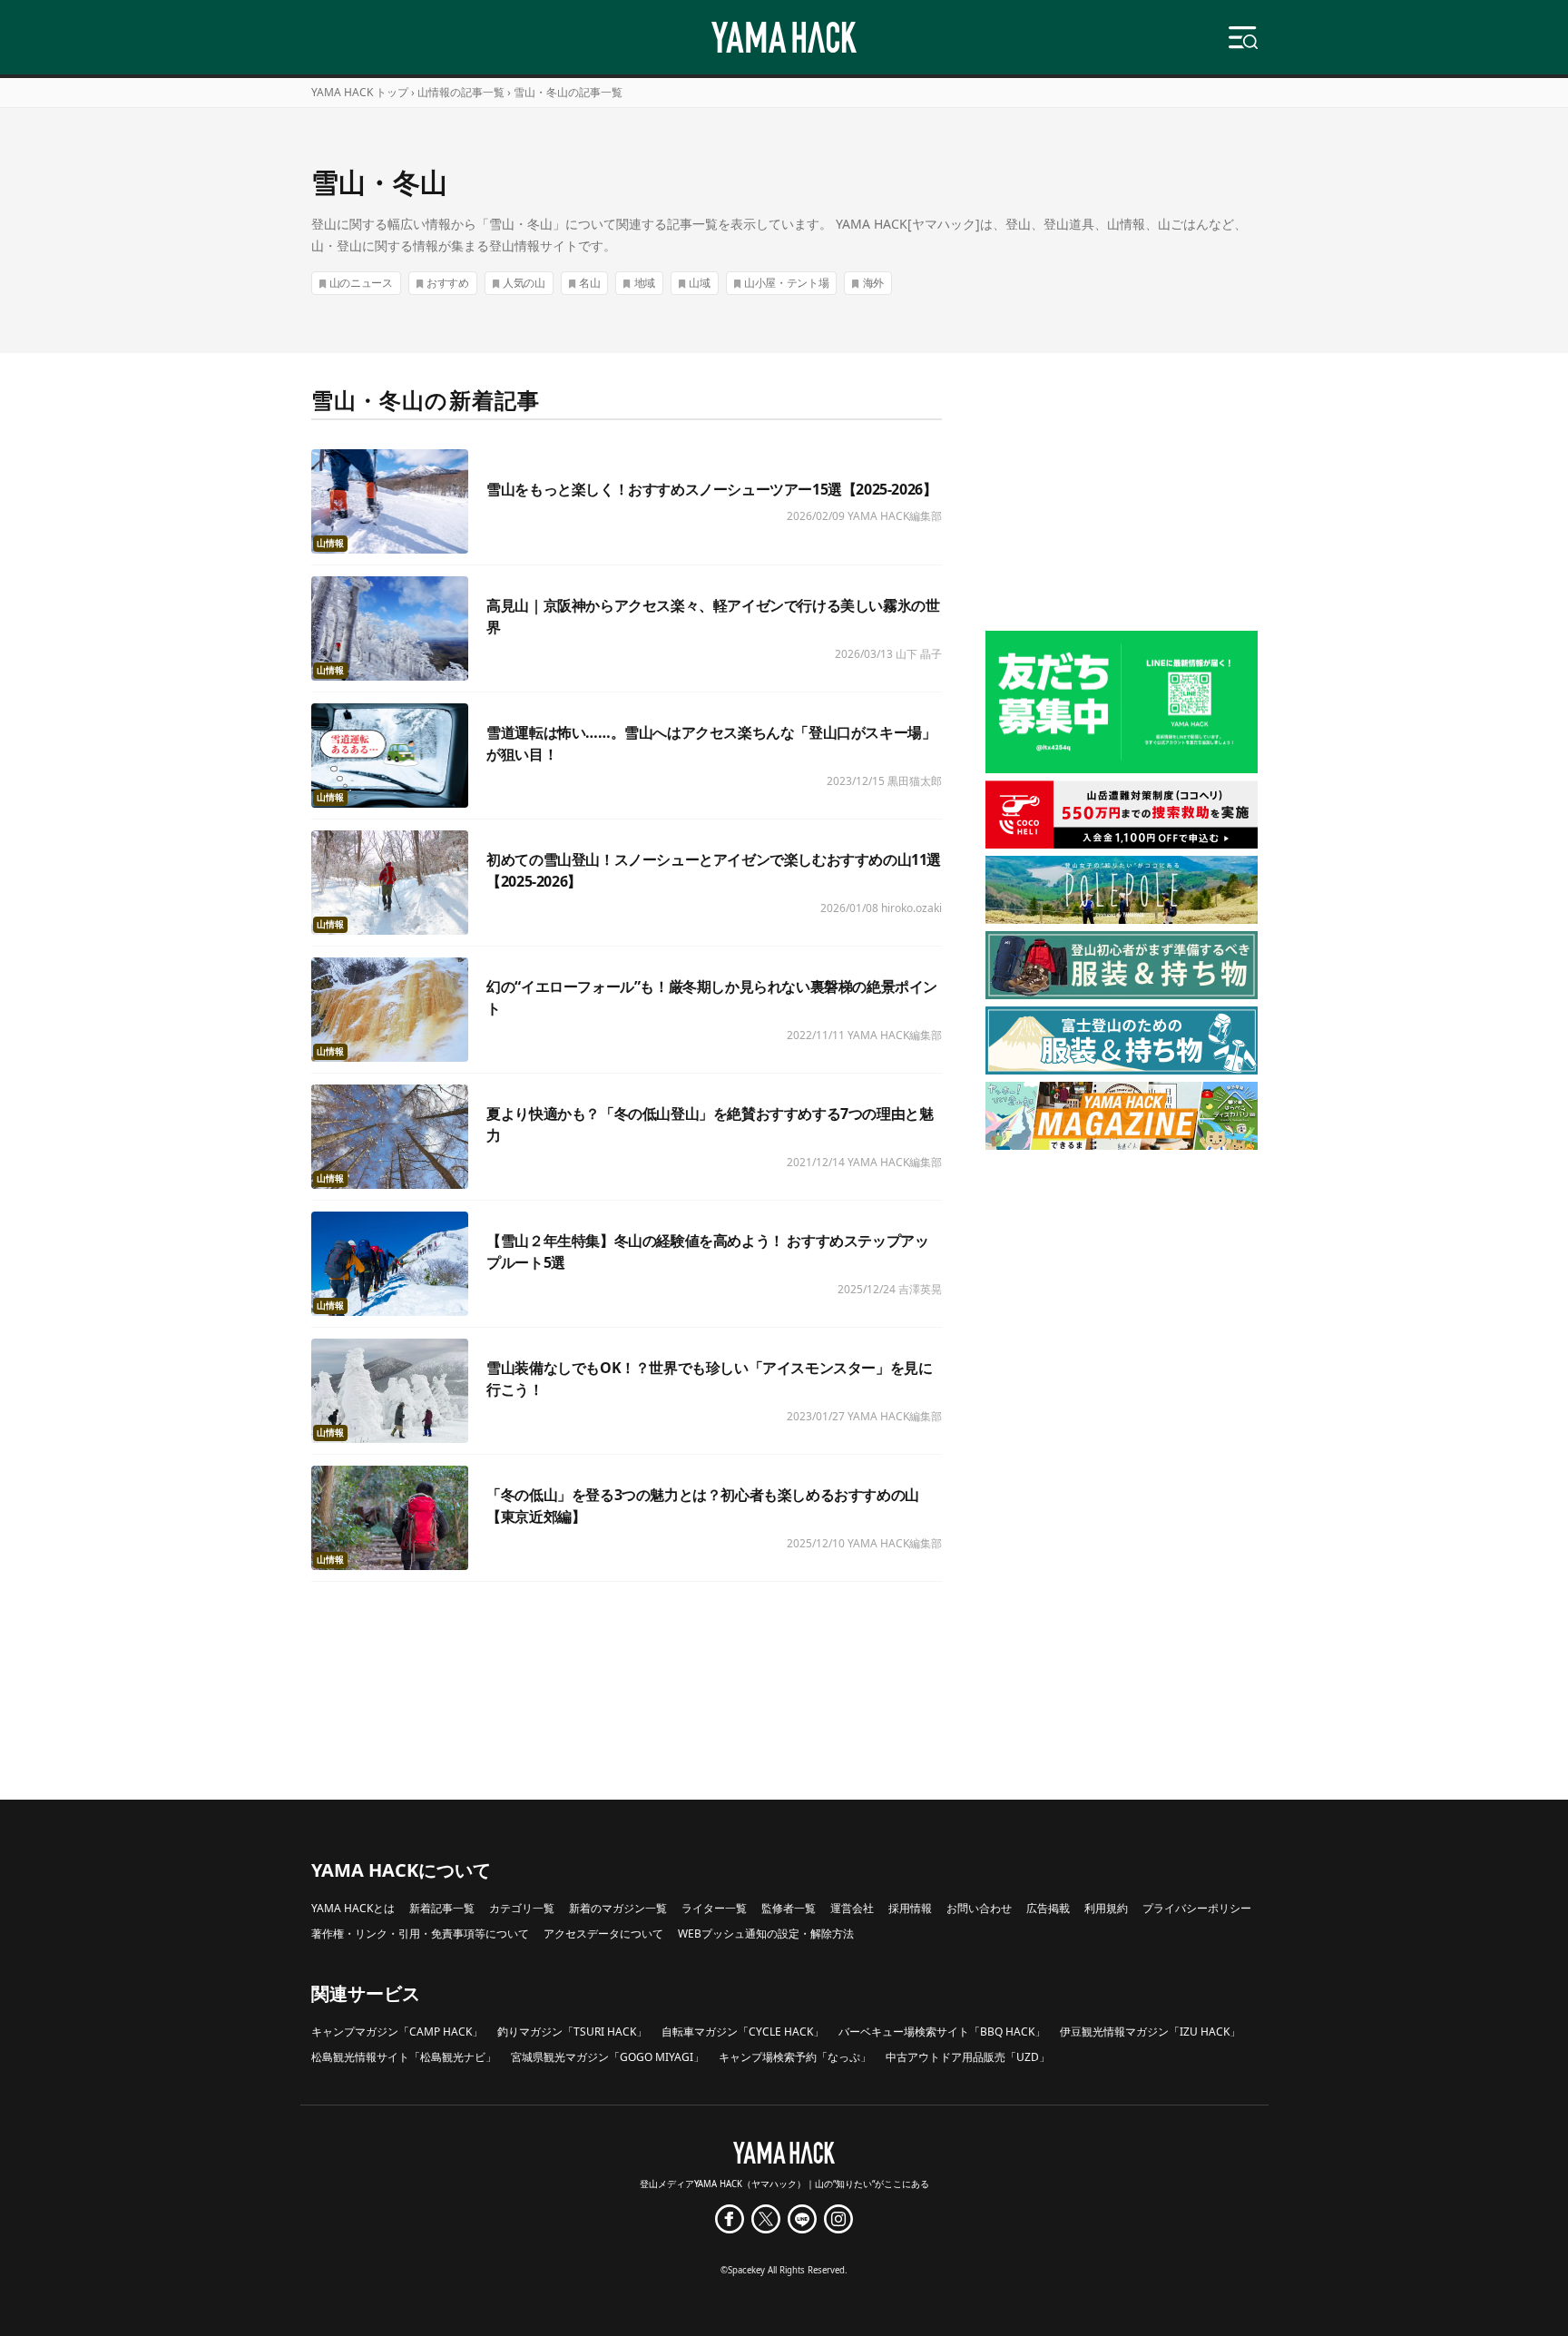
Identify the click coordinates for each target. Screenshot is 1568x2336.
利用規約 (1106, 1908)
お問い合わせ (979, 1908)
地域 (645, 283)
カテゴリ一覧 (522, 1908)
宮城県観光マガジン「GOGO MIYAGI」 (608, 2057)
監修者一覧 (789, 1908)
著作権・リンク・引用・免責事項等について (420, 1934)
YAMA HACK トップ (360, 92)
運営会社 (852, 1908)
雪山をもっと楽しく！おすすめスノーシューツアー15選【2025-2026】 (711, 489)
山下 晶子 (919, 654)
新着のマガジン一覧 (618, 1908)
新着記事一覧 (442, 1908)
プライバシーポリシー (1197, 1908)
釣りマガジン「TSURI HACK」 (572, 2032)
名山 (589, 283)
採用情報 (910, 1908)
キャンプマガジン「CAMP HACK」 (397, 2032)
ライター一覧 (714, 1908)
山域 (699, 283)
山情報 (330, 543)
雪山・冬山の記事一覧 (568, 92)
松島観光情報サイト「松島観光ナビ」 (404, 2057)
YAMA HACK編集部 (895, 516)
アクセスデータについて (603, 1934)
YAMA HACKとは (353, 1908)
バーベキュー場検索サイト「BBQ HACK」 (942, 2032)
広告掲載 (1048, 1908)
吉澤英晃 (920, 1289)
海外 (873, 283)
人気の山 (524, 283)
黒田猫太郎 (915, 781)
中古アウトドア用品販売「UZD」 (968, 2057)
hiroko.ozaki (911, 908)
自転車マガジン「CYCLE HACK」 (743, 2032)
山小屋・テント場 (787, 283)
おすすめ (448, 283)
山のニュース (361, 283)
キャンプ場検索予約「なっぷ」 (795, 2057)
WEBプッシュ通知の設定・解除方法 (766, 1934)
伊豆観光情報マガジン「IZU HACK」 (1150, 2032)
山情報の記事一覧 (461, 92)
